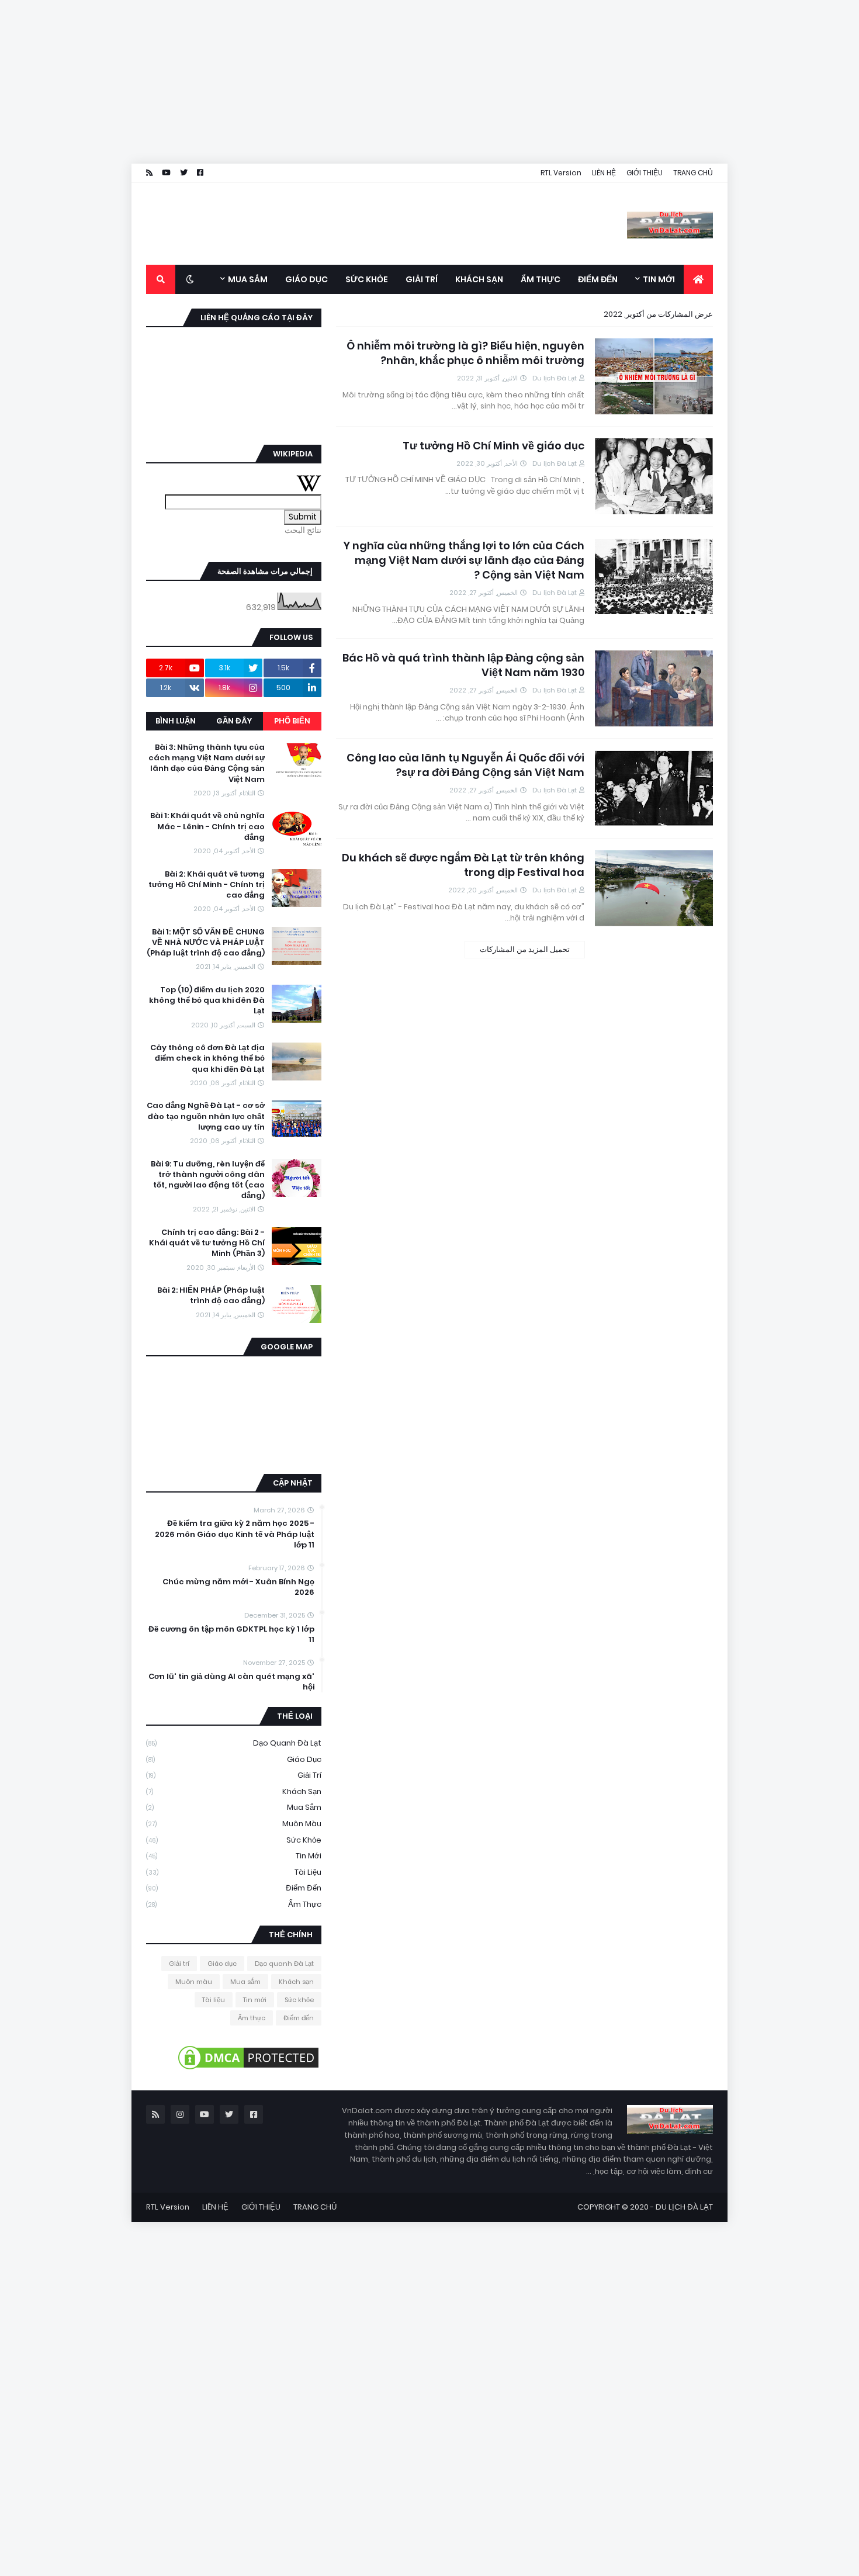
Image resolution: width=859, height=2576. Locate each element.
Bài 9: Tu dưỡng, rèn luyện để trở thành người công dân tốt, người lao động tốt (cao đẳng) (208, 1180)
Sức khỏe (234, 1840)
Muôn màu (234, 1824)
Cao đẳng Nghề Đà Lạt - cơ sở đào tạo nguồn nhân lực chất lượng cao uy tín (206, 1116)
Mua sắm (234, 1807)
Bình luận (176, 721)
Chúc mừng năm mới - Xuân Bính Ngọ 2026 (238, 1587)
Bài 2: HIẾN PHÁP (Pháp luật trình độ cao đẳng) (211, 1296)
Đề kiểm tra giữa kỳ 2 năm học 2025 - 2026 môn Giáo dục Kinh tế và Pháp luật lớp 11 (235, 1534)
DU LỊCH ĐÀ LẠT (684, 2207)
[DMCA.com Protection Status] (248, 2069)
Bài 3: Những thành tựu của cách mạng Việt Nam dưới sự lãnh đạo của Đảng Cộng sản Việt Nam (207, 764)
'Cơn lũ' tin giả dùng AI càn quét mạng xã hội (231, 1682)
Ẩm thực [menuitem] (541, 279)
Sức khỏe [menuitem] (367, 279)
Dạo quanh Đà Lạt (234, 1743)
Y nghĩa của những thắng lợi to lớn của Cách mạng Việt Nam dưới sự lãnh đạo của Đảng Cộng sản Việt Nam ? (464, 560)
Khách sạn (234, 1791)
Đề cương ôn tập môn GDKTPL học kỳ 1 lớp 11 (231, 1635)
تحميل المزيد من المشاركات (525, 949)
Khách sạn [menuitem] (479, 279)
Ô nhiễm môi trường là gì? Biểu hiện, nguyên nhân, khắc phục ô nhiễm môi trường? (465, 353)
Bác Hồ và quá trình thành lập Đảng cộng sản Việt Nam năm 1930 (463, 665)
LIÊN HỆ (604, 173)
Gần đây (234, 721)
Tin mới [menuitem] (659, 279)
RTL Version (561, 173)
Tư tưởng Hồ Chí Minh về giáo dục (493, 446)
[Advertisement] (508, 82)
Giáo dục (234, 1759)
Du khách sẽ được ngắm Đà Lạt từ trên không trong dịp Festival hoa (463, 865)
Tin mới (234, 1856)
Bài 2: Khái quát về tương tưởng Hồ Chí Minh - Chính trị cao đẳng (207, 885)
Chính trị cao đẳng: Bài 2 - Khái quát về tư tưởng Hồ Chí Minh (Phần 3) (207, 1243)
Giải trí (234, 1775)
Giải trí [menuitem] (422, 279)
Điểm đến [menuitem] (598, 279)
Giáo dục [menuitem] (306, 279)
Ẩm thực (234, 1904)
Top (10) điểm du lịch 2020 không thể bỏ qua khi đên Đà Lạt (207, 1000)
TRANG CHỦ (693, 173)
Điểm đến (234, 1888)
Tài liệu (234, 1872)
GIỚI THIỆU (645, 173)
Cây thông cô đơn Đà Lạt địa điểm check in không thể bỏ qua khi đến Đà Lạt (207, 1058)
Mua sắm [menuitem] (248, 279)
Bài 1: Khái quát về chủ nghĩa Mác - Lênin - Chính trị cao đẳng (207, 826)
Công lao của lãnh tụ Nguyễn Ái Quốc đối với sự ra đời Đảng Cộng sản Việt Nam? (465, 765)
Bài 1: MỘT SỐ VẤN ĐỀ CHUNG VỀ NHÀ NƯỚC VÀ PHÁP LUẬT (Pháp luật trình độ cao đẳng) (206, 943)
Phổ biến (292, 721)
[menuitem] (698, 279)
